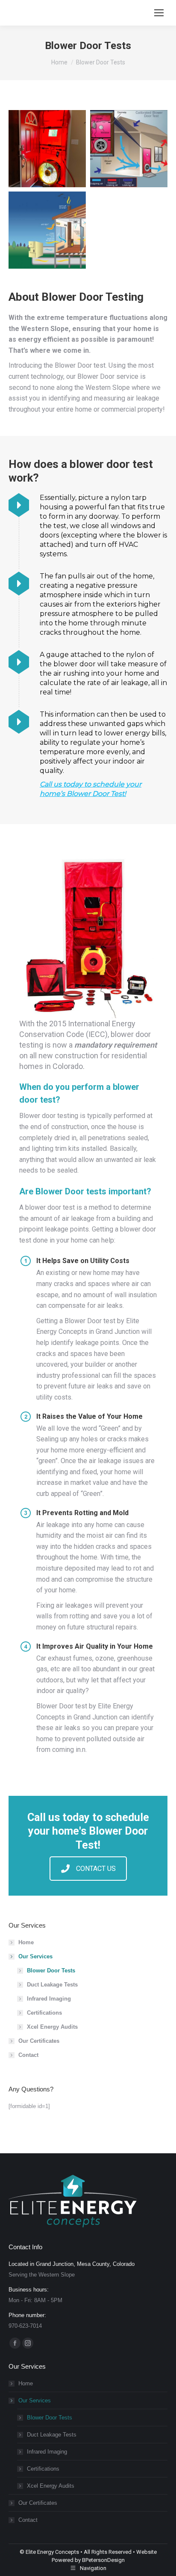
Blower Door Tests (51, 1970)
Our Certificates (39, 2041)
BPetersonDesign (103, 2560)
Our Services (35, 1956)
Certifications (44, 2013)
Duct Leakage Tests (52, 1985)
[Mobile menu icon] (159, 13)
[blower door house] (47, 230)
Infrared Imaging (49, 1999)
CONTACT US (96, 1869)
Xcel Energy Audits (52, 2027)
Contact (28, 2055)
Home (26, 1942)
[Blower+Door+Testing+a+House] (47, 149)
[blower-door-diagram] (129, 149)
